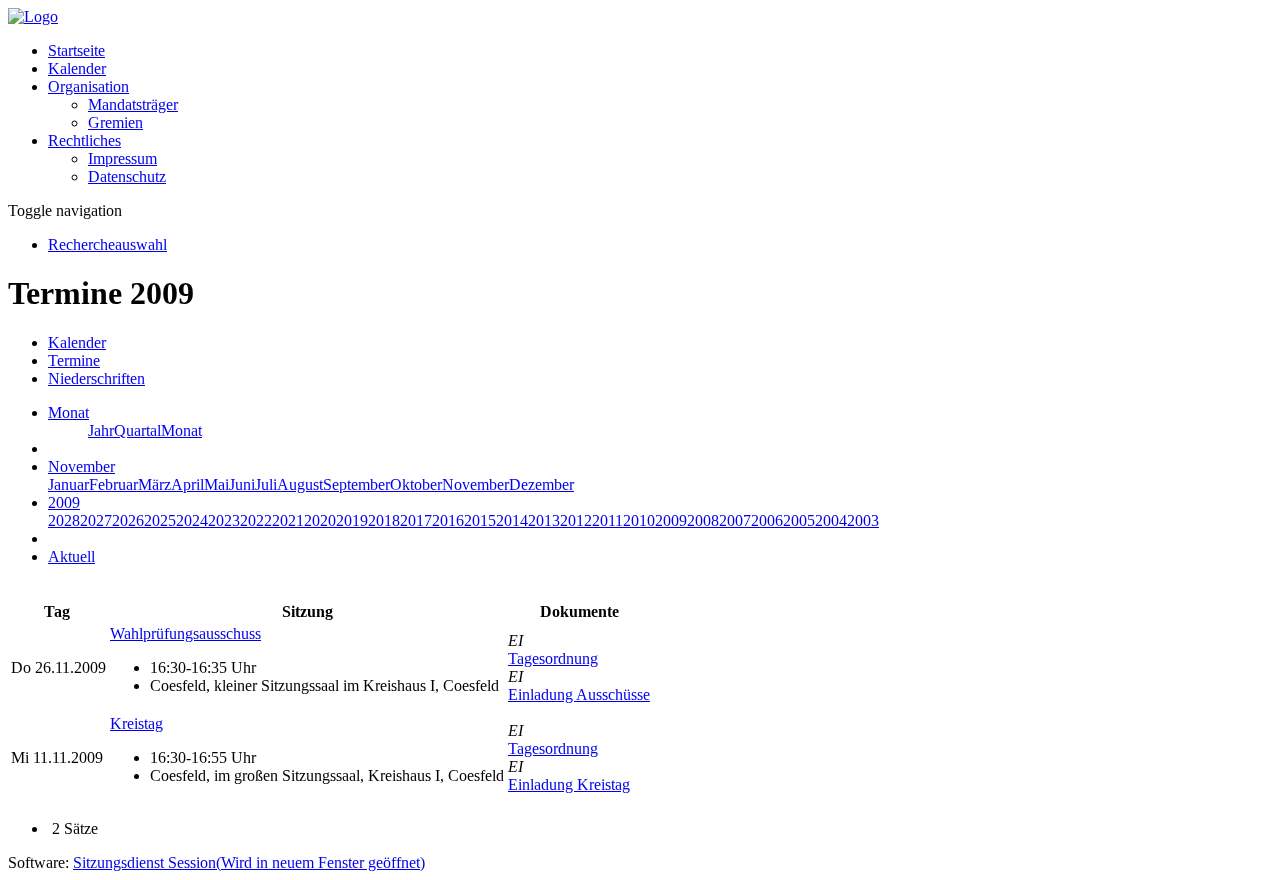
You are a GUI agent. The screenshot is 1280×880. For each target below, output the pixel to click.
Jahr (101, 430)
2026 (128, 520)
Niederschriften (96, 378)
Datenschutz (127, 176)
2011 (607, 520)
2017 (416, 520)
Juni (242, 484)
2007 (735, 520)
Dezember (541, 484)
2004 (831, 520)
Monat (181, 430)
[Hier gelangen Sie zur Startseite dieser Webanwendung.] (33, 16)
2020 (320, 520)
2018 (384, 520)
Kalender (77, 68)
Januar (68, 484)
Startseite (76, 50)
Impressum (122, 158)
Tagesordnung (553, 658)
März (154, 484)
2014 (512, 520)
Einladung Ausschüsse (579, 694)
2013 (544, 520)
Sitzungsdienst (249, 862)
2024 (192, 520)
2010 (639, 520)
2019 (352, 520)
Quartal (137, 430)
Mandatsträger (133, 104)
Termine (74, 360)
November (475, 484)
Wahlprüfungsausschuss (185, 633)
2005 (799, 520)
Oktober (416, 484)
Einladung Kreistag (569, 784)
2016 (448, 520)
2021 (288, 520)
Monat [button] (68, 412)
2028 (64, 520)
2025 (160, 520)
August (300, 484)
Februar (113, 484)
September (356, 484)
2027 (96, 520)
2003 (863, 520)
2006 (767, 520)
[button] (88, 86)
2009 (671, 520)
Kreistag (136, 723)
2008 (703, 520)
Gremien (115, 122)
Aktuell (71, 556)
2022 (256, 520)
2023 (224, 520)
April (187, 484)
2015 (480, 520)
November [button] (81, 466)
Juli (266, 484)
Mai (216, 484)
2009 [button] (64, 502)
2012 (576, 520)
